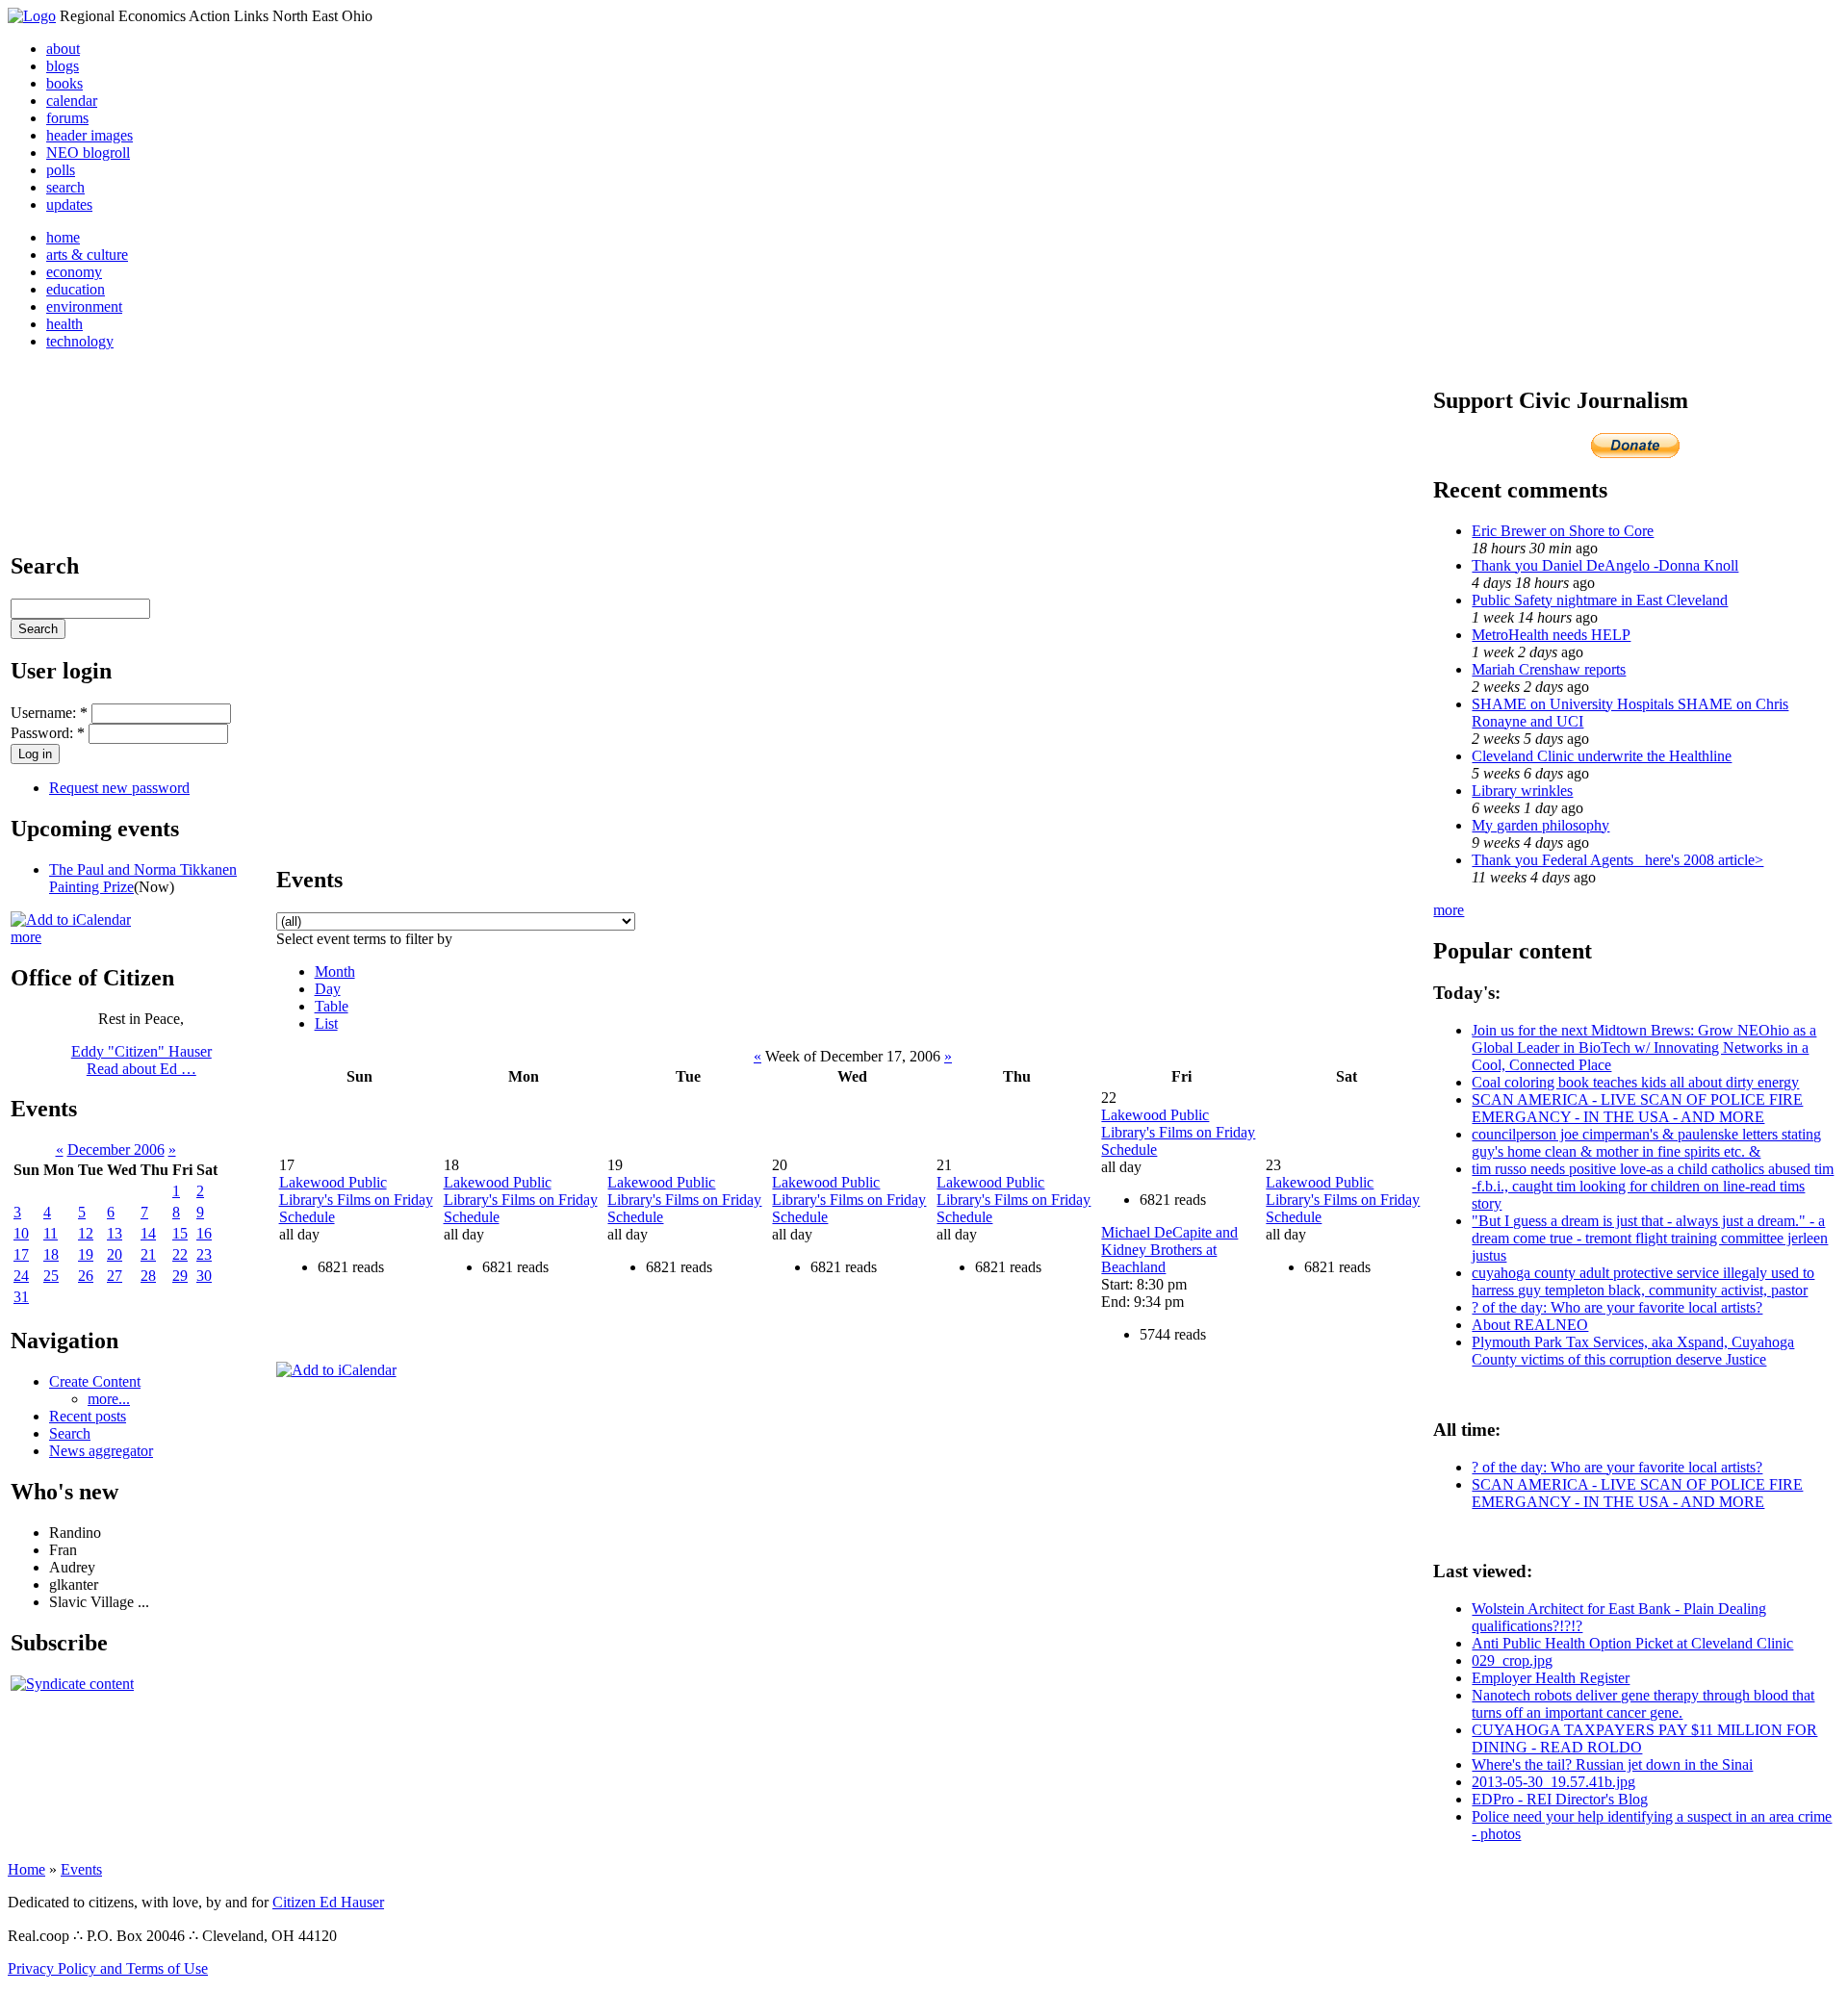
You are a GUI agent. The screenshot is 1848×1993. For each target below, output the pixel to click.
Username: (49, 713)
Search (70, 1433)
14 (148, 1233)
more (26, 937)
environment (84, 307)
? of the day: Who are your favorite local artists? (1617, 1307)
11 (51, 1233)
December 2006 (116, 1150)
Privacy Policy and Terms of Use (108, 1968)
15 (180, 1233)
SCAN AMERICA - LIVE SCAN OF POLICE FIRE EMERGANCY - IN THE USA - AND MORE (1637, 1108)
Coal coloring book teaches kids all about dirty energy (1635, 1082)
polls (61, 170)
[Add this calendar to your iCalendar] (71, 920)
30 (204, 1276)
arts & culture (87, 255)
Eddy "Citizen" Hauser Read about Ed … (141, 1060)
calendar (72, 101)
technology (80, 341)
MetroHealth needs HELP (1551, 635)
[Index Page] (32, 16)
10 (21, 1233)
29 (180, 1276)
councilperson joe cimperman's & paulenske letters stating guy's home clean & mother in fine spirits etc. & (1646, 1143)
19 (86, 1254)
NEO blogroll (88, 153)
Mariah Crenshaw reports (1549, 669)
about (63, 49)
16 (204, 1233)
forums (67, 118)
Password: (48, 733)
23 (204, 1254)
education (76, 289)
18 (51, 1254)
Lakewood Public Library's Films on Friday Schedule (356, 1200)
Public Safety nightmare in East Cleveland (1600, 600)
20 (115, 1254)
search (65, 187)
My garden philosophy (1540, 825)
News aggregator (101, 1451)
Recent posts (88, 1416)
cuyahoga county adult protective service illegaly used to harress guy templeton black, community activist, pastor (1643, 1281)
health (64, 324)
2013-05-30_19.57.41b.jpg (1553, 1782)
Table (332, 1006)
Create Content (95, 1381)
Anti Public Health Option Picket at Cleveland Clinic (1632, 1643)
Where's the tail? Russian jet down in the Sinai (1612, 1764)
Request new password (119, 788)
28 (148, 1276)
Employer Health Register (1551, 1678)
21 (148, 1254)
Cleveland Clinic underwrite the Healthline (1602, 756)
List (326, 1023)
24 (21, 1276)
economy (74, 272)
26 (86, 1276)
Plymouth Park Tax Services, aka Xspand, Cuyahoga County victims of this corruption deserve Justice (1633, 1351)
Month (335, 971)
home (63, 237)
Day (328, 989)
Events (81, 1869)
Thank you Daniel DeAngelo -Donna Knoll (1605, 565)
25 (51, 1276)
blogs (63, 66)
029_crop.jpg (1512, 1661)
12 (86, 1233)
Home (26, 1869)
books (64, 83)
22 (180, 1254)
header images (90, 135)
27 (115, 1276)
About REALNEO (1530, 1325)
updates (69, 204)
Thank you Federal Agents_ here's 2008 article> (1617, 860)
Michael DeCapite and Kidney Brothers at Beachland (1169, 1250)
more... (109, 1399)
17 (21, 1254)
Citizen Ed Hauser (328, 1902)
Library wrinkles (1522, 791)
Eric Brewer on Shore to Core (1563, 531)
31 (21, 1297)
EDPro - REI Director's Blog (1560, 1799)
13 (115, 1233)
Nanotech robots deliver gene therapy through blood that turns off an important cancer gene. (1643, 1704)
